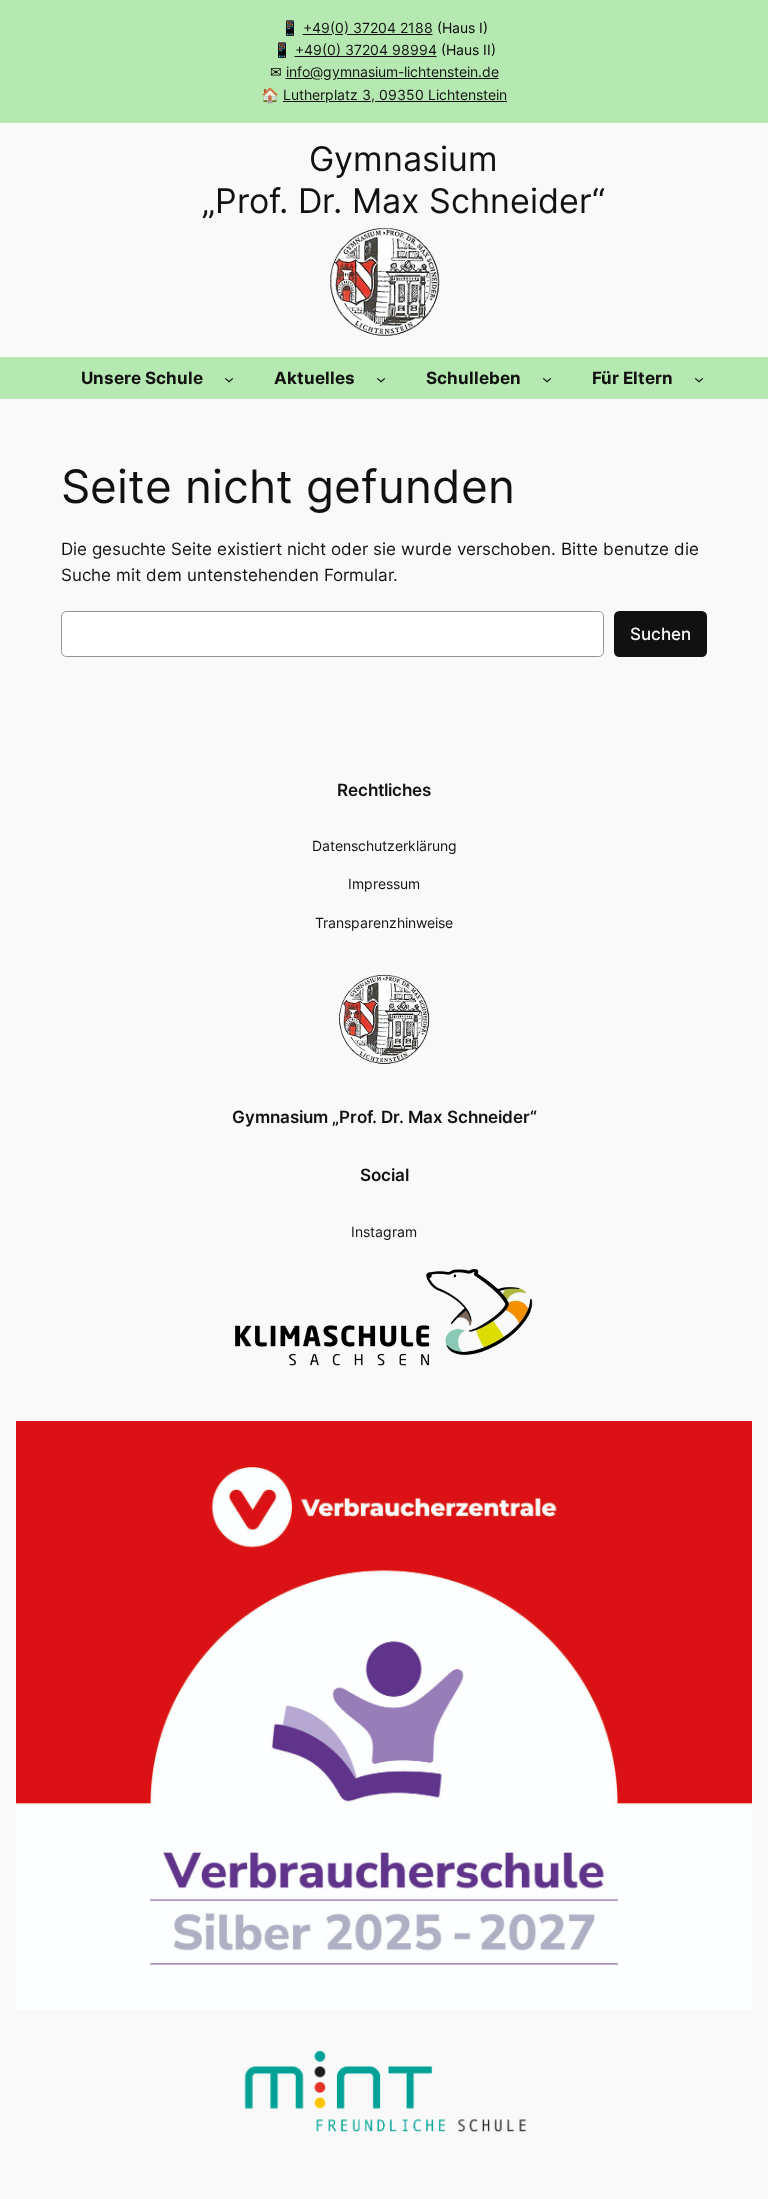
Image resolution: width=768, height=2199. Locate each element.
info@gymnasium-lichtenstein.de (392, 71)
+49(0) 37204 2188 (368, 27)
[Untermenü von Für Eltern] (699, 378)
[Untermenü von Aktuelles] (381, 378)
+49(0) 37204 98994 (366, 49)
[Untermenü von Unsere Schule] (229, 378)
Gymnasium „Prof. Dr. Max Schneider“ (384, 1117)
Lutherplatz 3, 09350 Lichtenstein (395, 94)
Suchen (660, 634)
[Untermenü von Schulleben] (547, 378)
